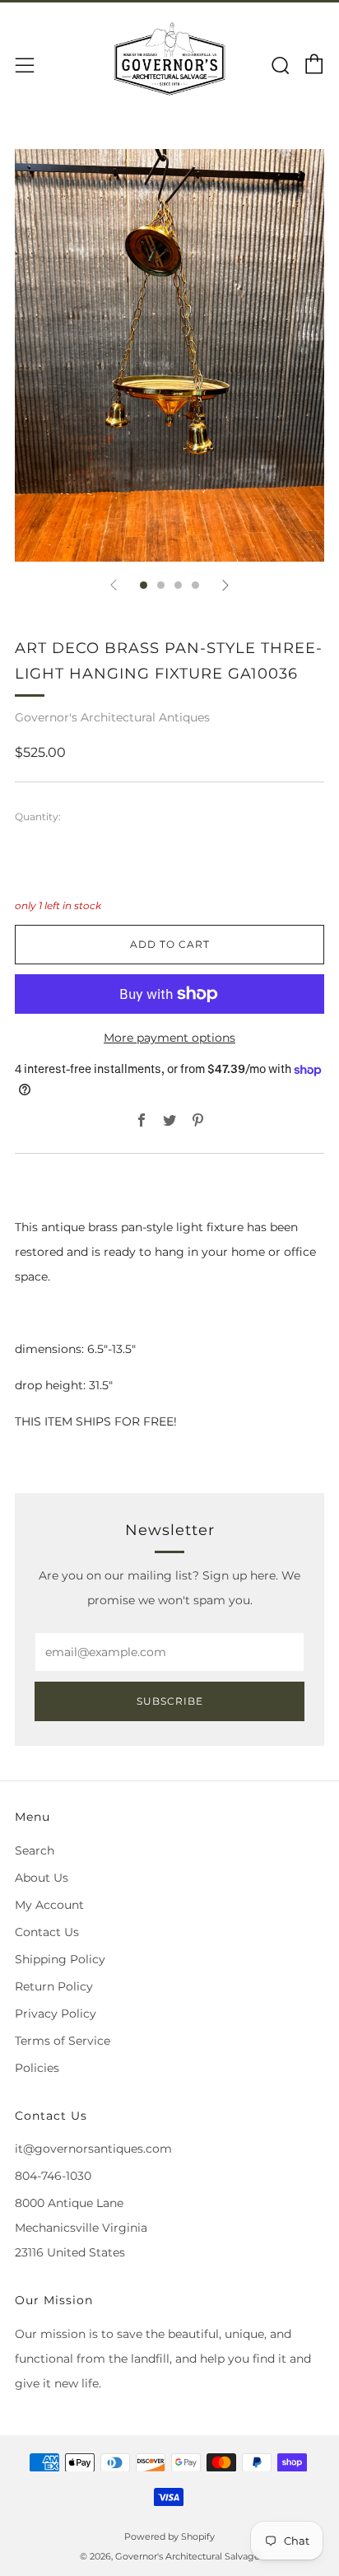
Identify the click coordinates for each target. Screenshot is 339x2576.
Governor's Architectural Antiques (112, 717)
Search (35, 1850)
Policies (37, 2068)
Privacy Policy (56, 2014)
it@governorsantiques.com (93, 2149)
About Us (42, 1878)
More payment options (169, 1038)
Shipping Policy (60, 1959)
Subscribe (170, 1701)
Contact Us (47, 1932)
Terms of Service (63, 2041)
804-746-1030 (53, 2176)
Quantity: (38, 817)
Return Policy (54, 1986)
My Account (49, 1905)
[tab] (144, 585)
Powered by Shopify (169, 2536)
